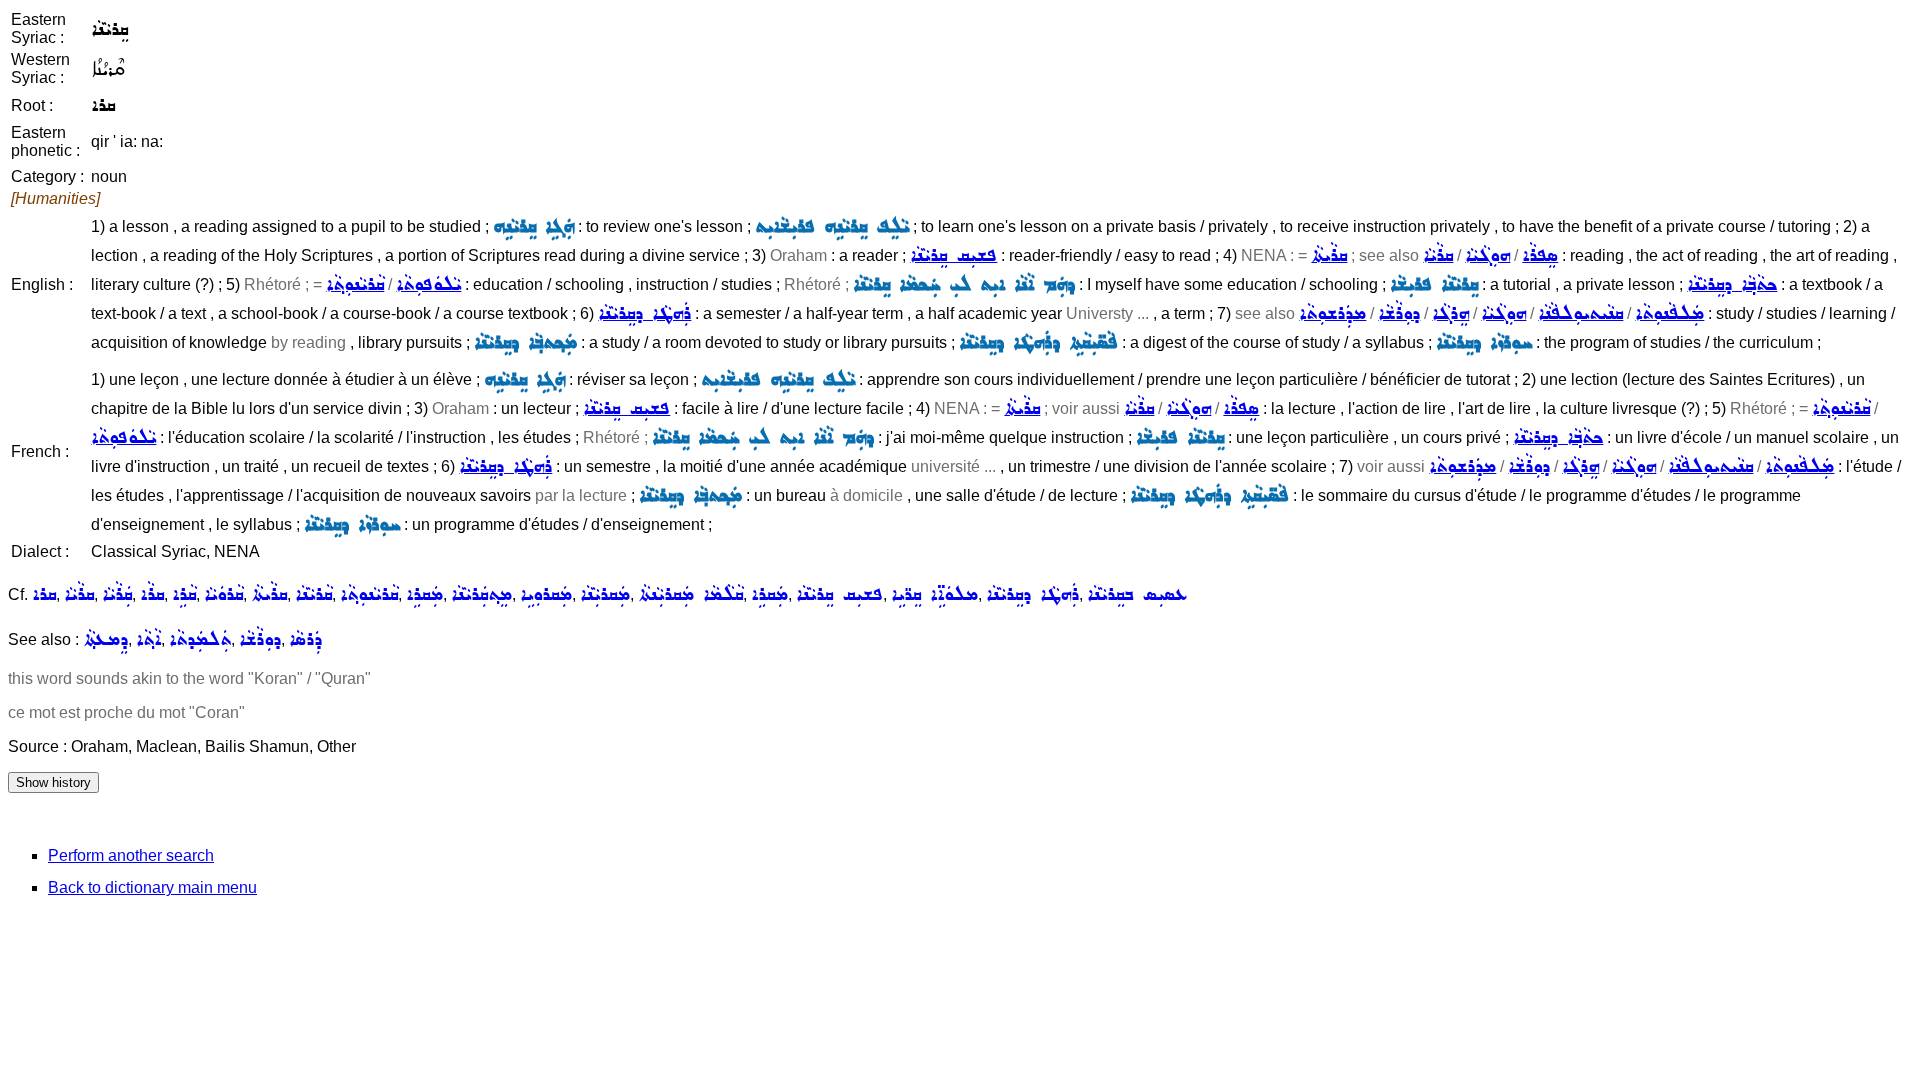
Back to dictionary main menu (152, 887)
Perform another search (131, 855)
